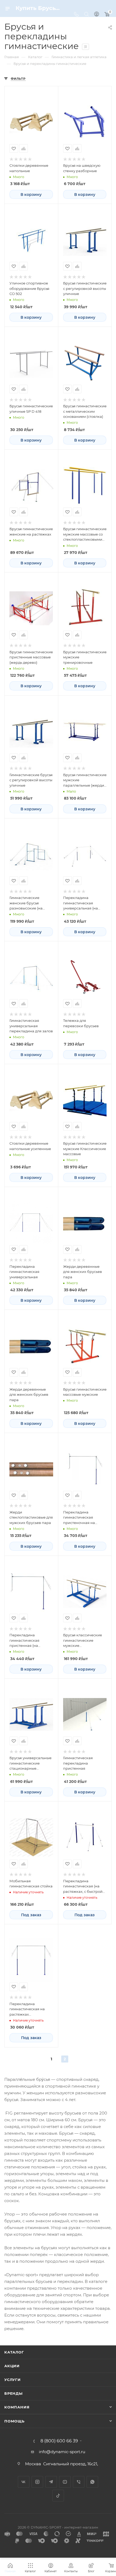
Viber (79, 2482)
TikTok (58, 2496)
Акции (12, 2366)
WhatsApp (92, 2482)
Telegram (51, 2482)
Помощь (14, 2421)
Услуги (13, 2380)
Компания (17, 2407)
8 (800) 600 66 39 (59, 2441)
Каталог (14, 2352)
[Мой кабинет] (97, 15)
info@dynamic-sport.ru (62, 2452)
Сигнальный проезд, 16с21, (71, 2464)
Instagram (37, 2482)
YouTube (65, 2482)
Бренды (13, 2393)
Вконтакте (24, 2482)
